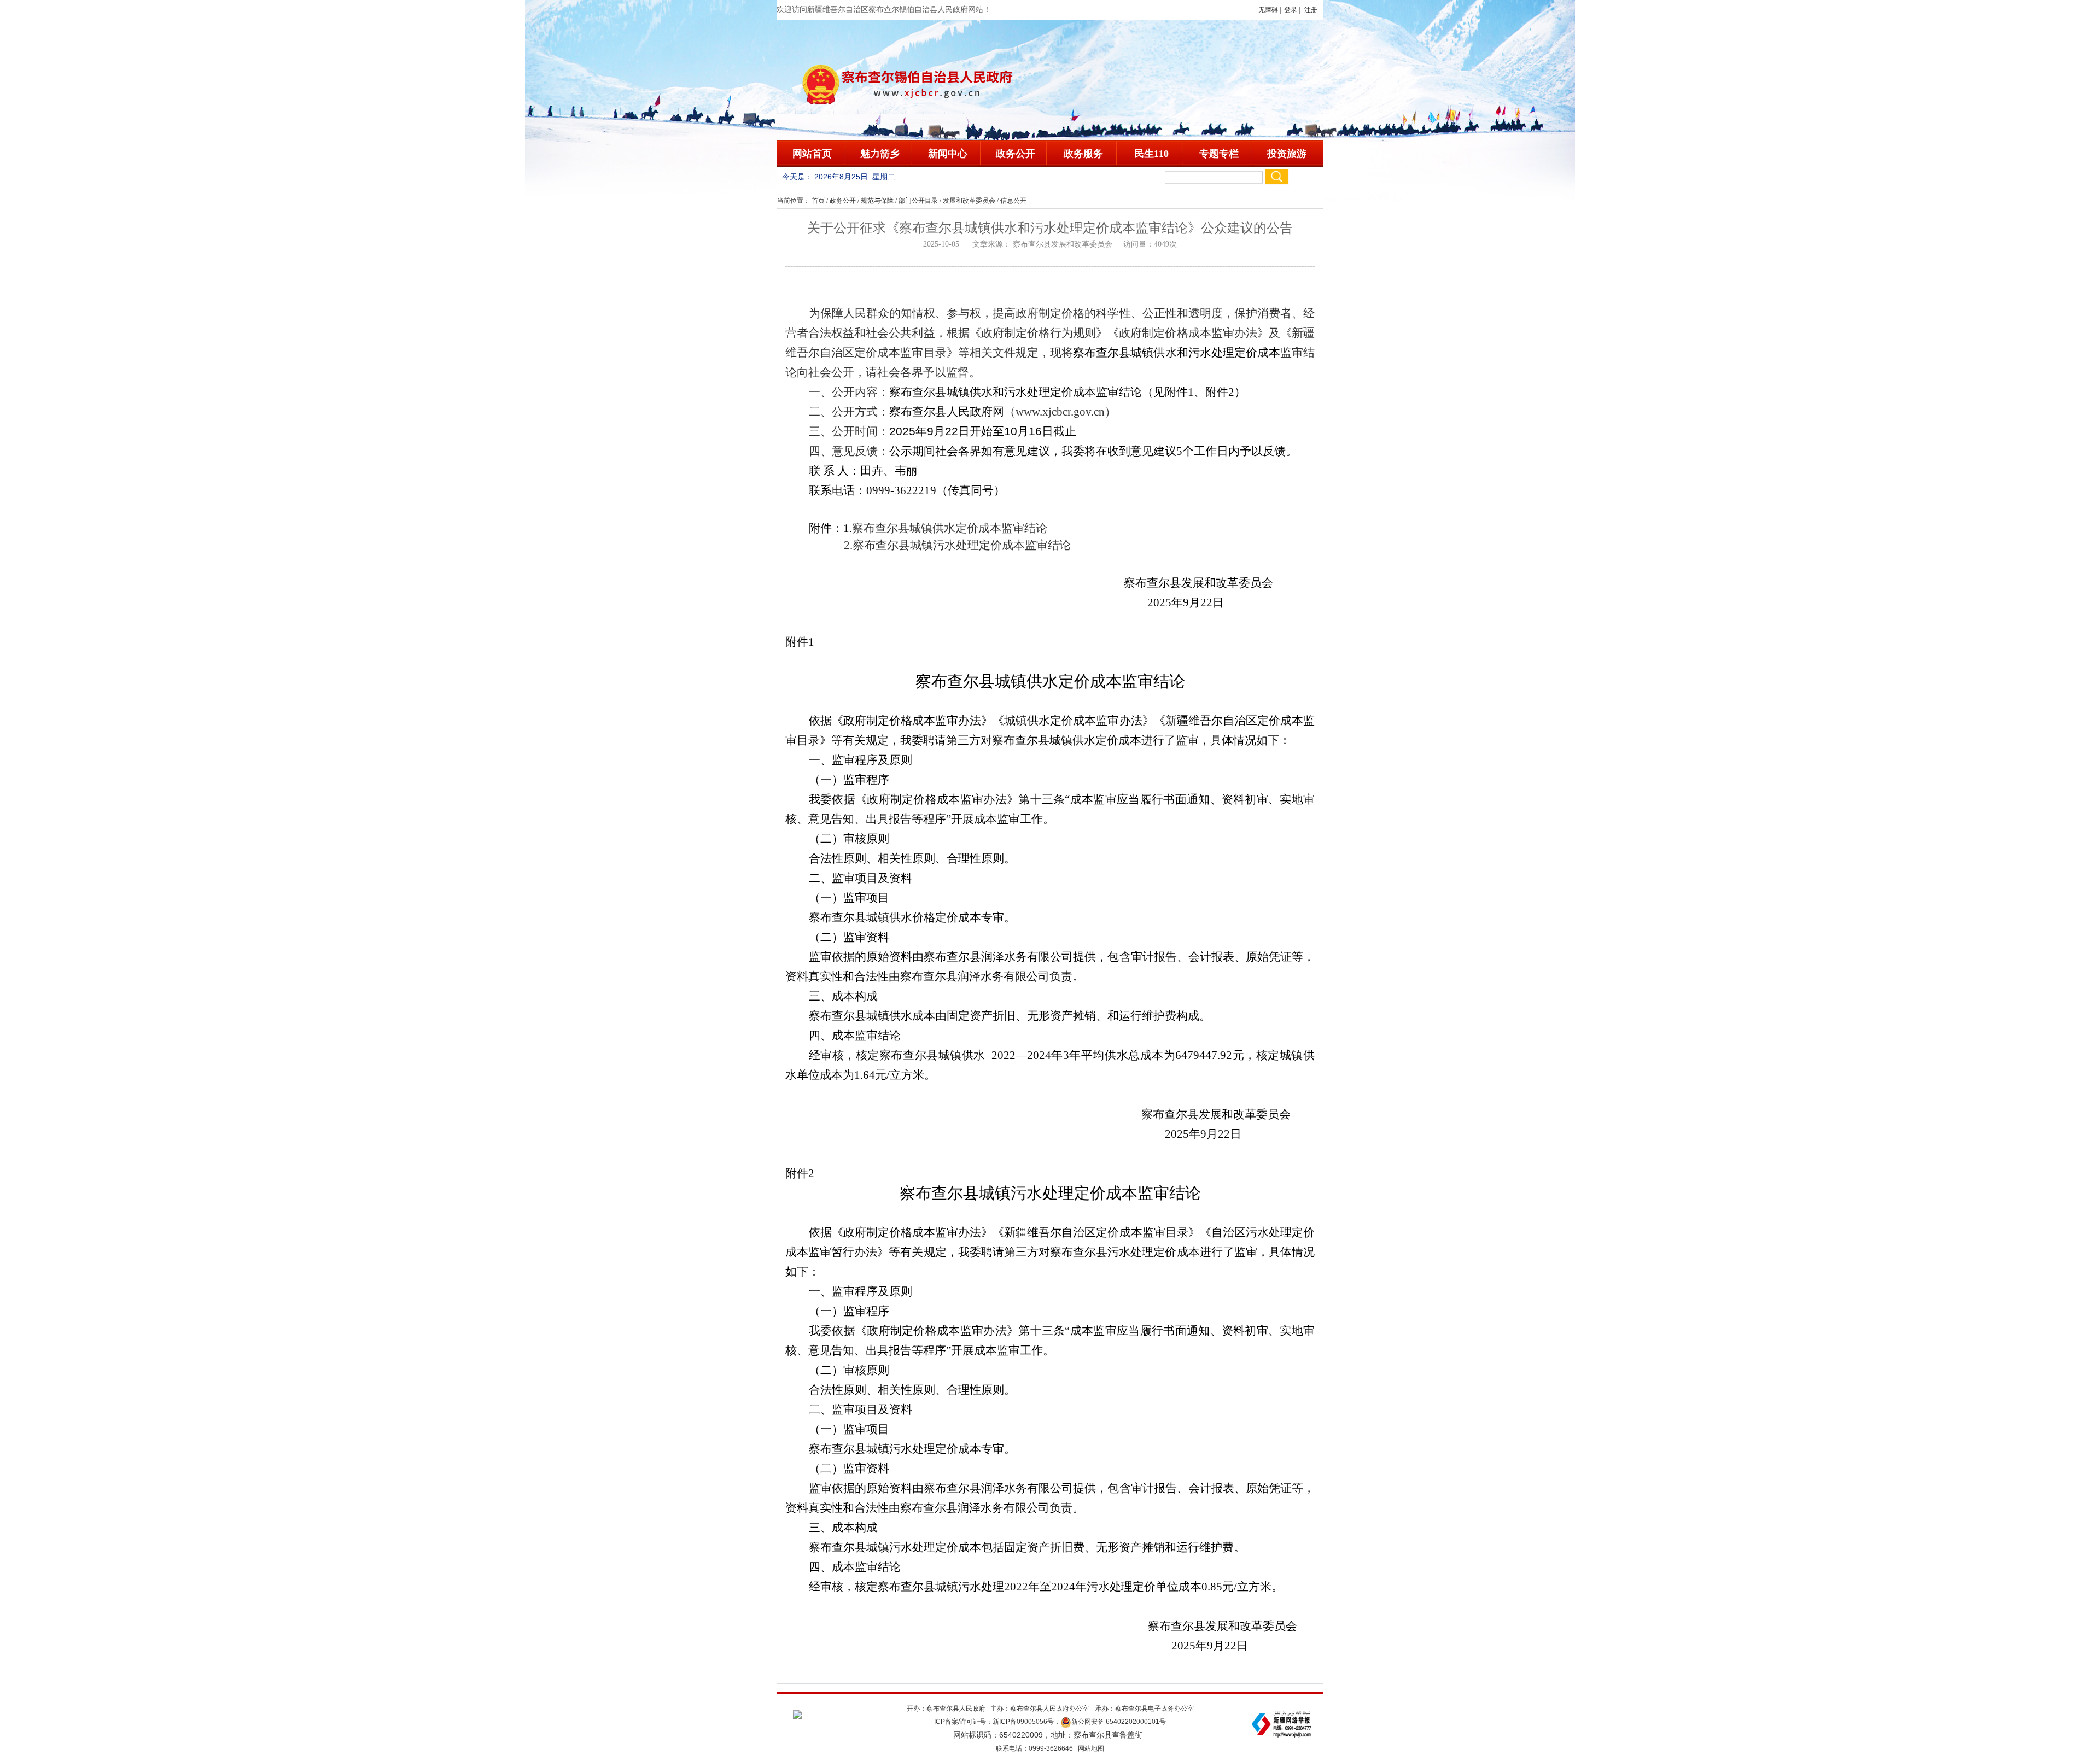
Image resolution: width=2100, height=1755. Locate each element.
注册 (1312, 10)
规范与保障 (877, 201)
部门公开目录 (918, 201)
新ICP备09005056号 (1023, 1722)
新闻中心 (948, 154)
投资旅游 (1287, 154)
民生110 (1151, 154)
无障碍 (1268, 10)
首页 (818, 201)
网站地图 (1091, 1748)
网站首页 (812, 154)
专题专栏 (1219, 154)
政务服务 (1083, 154)
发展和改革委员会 (969, 201)
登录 (1291, 10)
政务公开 (1016, 154)
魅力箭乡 (880, 154)
